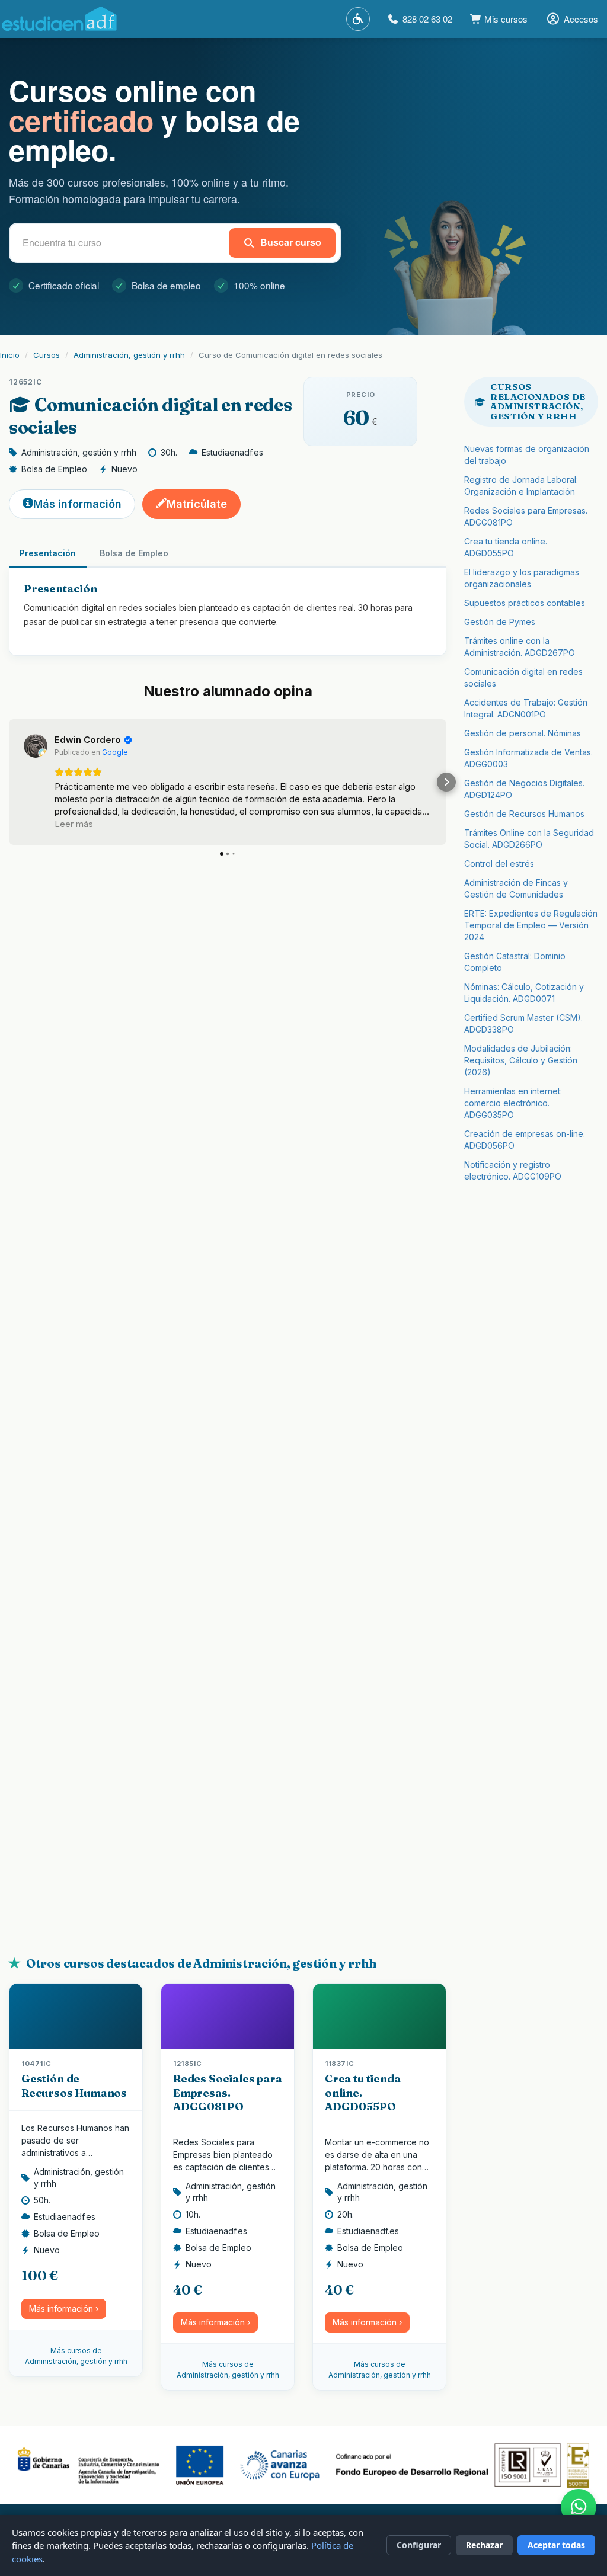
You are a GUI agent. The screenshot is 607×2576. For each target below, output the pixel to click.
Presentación (48, 553)
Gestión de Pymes (500, 622)
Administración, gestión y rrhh (129, 355)
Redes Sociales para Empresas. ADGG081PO (228, 2093)
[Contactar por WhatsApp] (579, 2507)
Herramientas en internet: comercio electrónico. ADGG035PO (513, 1103)
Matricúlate (197, 504)
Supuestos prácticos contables (525, 603)
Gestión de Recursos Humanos (74, 2085)
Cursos (47, 355)
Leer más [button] (74, 824)
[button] (9, 782)
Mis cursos (505, 19)
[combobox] (122, 243)
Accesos (581, 19)
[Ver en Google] (36, 746)
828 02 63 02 (427, 19)
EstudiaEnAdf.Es (59, 19)
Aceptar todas (556, 2545)
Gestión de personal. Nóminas (523, 733)
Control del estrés (499, 864)
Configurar (419, 2545)
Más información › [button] (64, 2309)
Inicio (10, 355)
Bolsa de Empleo (134, 553)
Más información (77, 504)
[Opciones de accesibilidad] (358, 19)
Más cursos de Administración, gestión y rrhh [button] (76, 2356)
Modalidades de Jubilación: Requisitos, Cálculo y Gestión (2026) (521, 1060)
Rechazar (484, 2545)
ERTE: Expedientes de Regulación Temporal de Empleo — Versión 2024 (531, 925)
